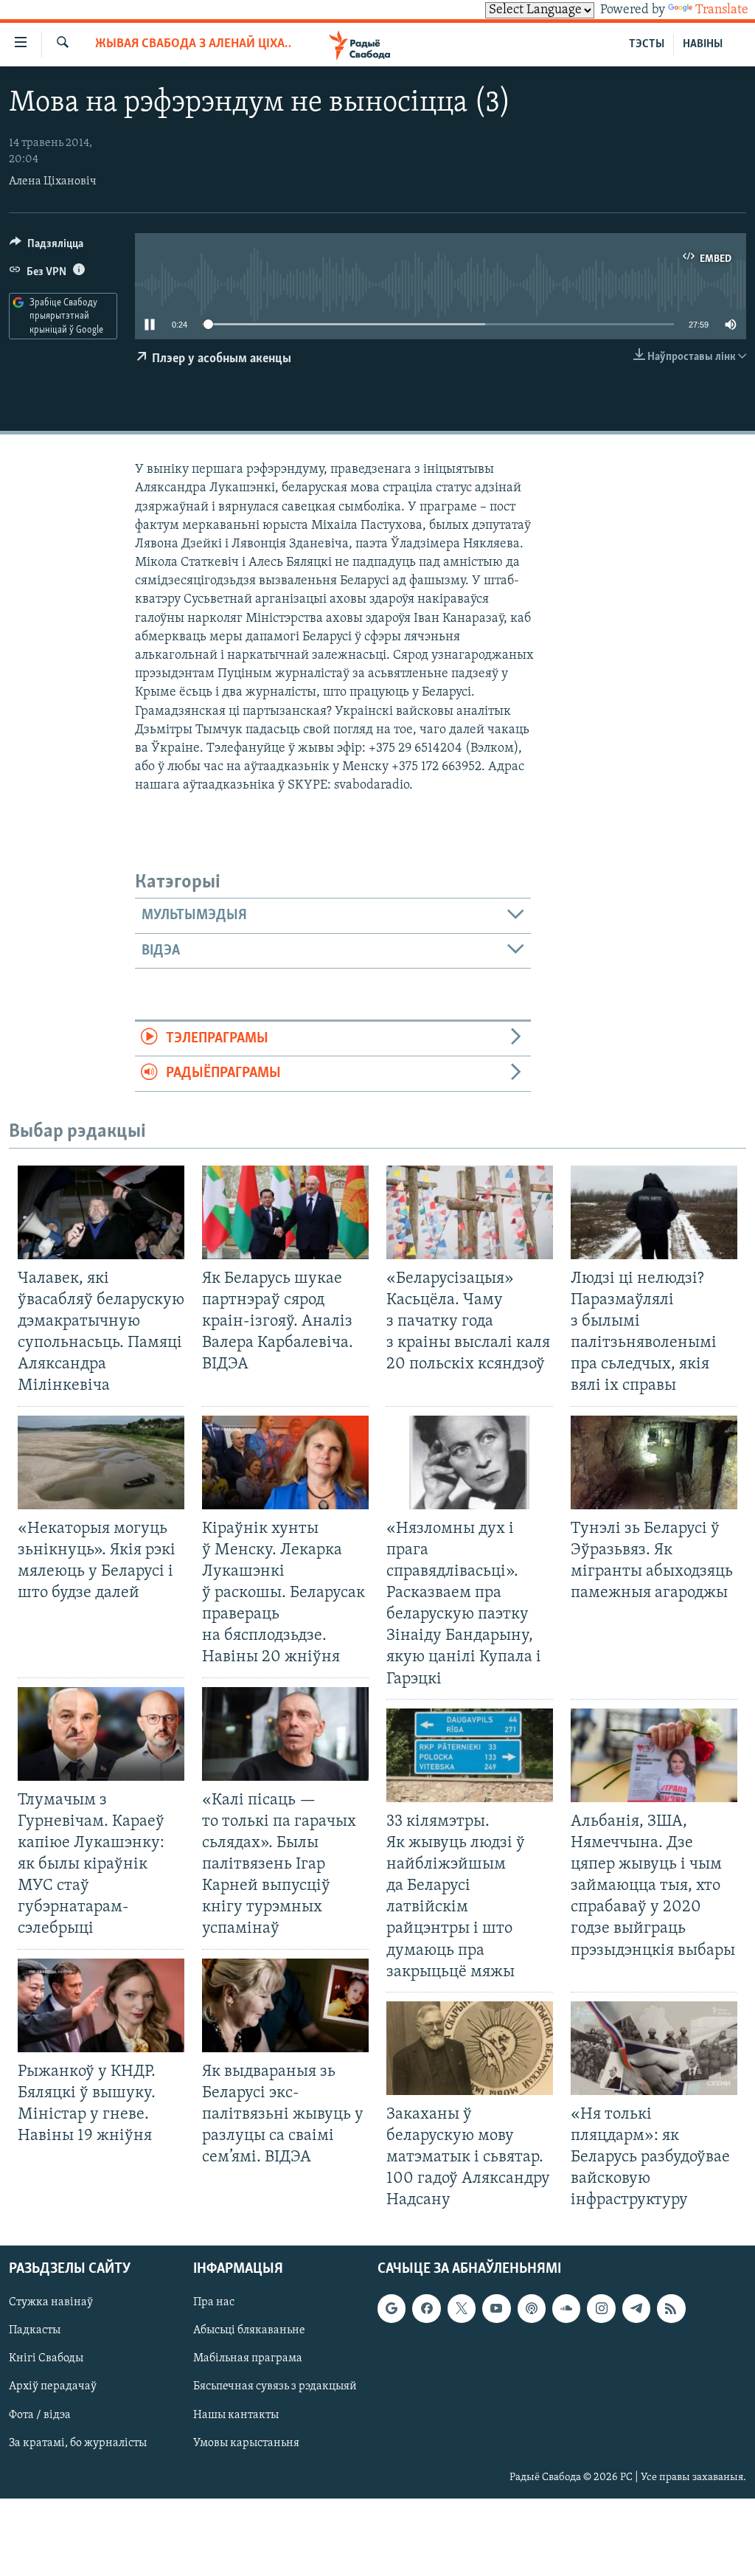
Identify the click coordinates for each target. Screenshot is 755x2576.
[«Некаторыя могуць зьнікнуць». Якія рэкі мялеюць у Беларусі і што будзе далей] (101, 1462)
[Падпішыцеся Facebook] (426, 2308)
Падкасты (35, 2330)
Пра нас (214, 2302)
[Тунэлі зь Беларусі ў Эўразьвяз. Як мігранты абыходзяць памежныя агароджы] (654, 1462)
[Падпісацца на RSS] (671, 2308)
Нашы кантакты (236, 2414)
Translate (722, 10)
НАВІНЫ (703, 44)
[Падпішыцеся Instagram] (601, 2308)
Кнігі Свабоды (46, 2358)
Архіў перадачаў (53, 2386)
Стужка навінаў (51, 2302)
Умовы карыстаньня (246, 2442)
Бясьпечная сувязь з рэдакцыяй (275, 2386)
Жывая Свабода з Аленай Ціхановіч (194, 44)
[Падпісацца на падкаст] (532, 2308)
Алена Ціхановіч (53, 181)
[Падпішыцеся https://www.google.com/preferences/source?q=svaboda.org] (392, 2308)
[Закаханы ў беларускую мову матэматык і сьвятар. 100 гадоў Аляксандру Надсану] (470, 2048)
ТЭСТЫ (647, 44)
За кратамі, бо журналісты (78, 2442)
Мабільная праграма (248, 2358)
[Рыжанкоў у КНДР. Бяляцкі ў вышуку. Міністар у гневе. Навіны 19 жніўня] (101, 2005)
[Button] (46, 247)
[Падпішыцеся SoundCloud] (566, 2308)
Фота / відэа (40, 2414)
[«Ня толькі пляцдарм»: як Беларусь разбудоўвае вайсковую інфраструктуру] (654, 2048)
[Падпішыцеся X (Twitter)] (462, 2308)
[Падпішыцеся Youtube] (496, 2308)
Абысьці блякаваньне (249, 2330)
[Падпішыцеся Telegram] (636, 2308)
